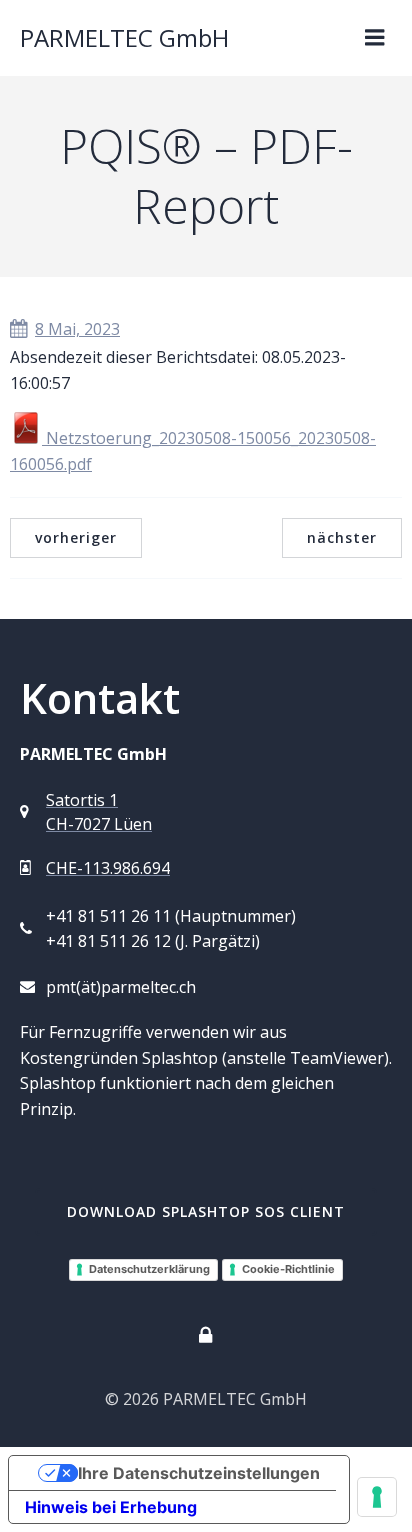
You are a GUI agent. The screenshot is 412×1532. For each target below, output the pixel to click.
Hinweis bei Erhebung (111, 1507)
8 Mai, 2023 (77, 329)
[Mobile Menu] (375, 38)
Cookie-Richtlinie (288, 1269)
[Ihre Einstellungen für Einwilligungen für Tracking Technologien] (377, 1497)
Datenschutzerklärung (149, 1269)
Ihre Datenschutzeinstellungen (199, 1473)
